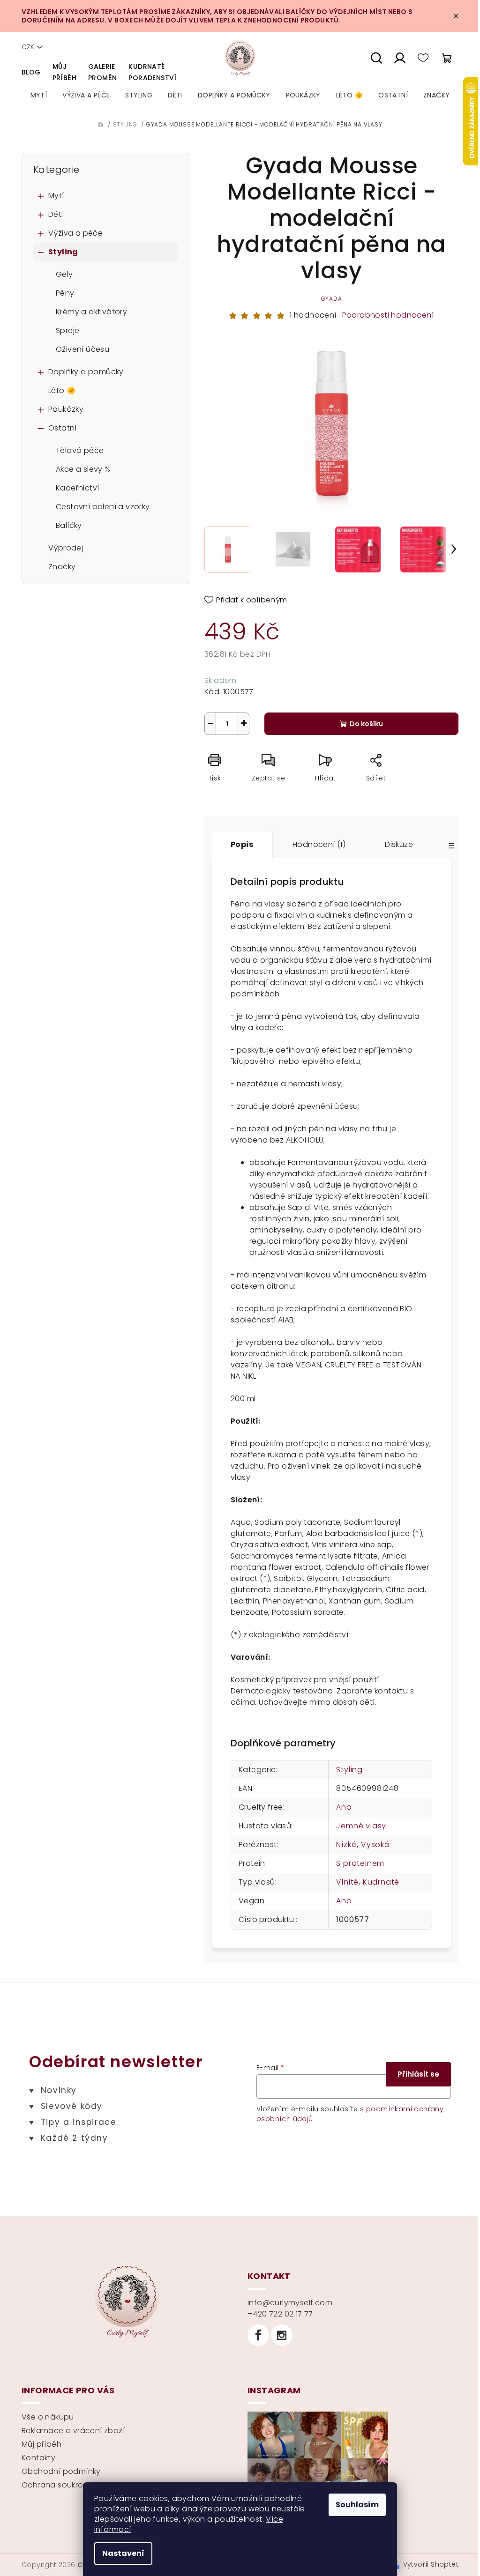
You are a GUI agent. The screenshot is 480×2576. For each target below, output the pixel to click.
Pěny (65, 293)
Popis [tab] (242, 844)
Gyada (332, 299)
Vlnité (347, 1882)
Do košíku (366, 724)
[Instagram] (282, 2335)
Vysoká (375, 1845)
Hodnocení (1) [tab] (319, 844)
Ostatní (63, 428)
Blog (31, 72)
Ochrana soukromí (57, 2485)
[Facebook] (258, 2335)
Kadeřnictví (77, 488)
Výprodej (66, 548)
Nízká (346, 1845)
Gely (64, 274)
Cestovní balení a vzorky (103, 507)
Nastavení (123, 2553)
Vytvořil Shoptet (431, 2564)
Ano (344, 1807)
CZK (28, 47)
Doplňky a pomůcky (86, 372)
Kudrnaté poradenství (152, 72)
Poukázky (66, 409)
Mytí (56, 196)
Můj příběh (64, 72)
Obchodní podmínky (61, 2471)
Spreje (67, 330)
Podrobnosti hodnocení (388, 315)
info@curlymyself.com (290, 2303)
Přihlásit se (418, 2074)
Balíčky (69, 525)
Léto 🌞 (62, 390)
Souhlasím (357, 2505)
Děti (56, 214)
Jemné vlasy (361, 1826)
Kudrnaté (381, 1882)
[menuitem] (39, 95)
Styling (63, 252)
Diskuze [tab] (399, 844)
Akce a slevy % (83, 469)
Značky (62, 567)
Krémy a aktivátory (91, 312)
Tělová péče (80, 450)
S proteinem (360, 1863)
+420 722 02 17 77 (280, 2314)
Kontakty (38, 2458)
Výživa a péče (75, 233)
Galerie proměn (102, 72)
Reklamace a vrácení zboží (73, 2431)
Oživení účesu (82, 349)
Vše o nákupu (48, 2417)
